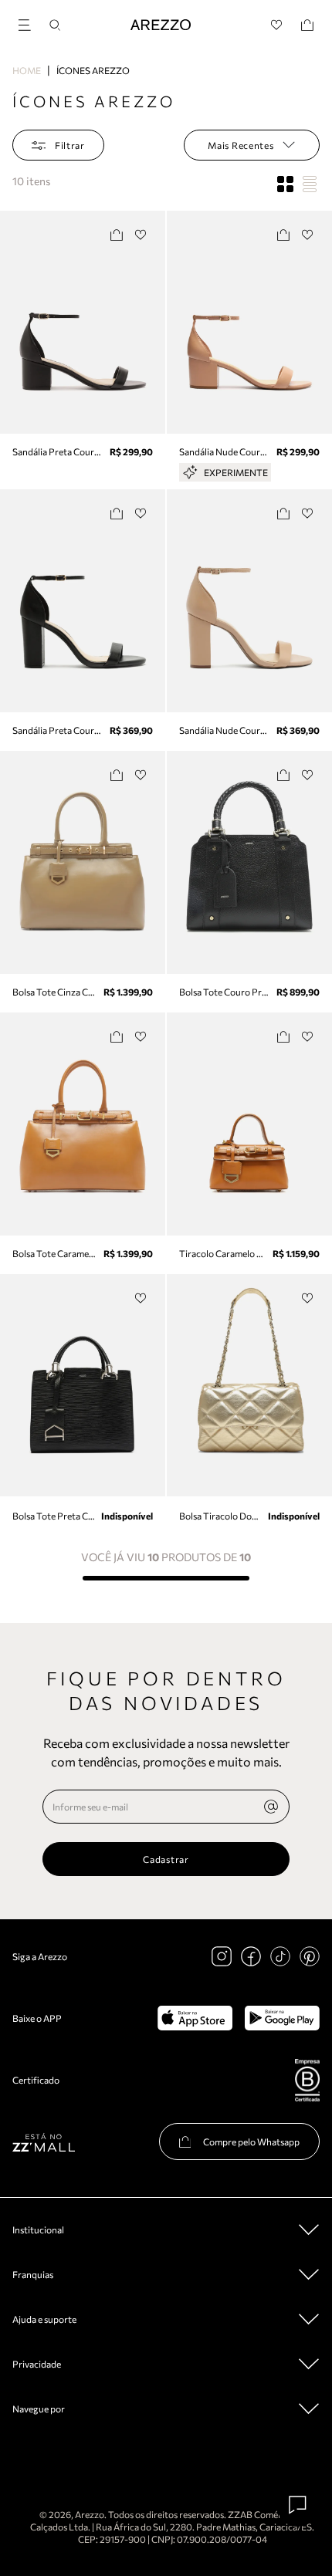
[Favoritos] (277, 25)
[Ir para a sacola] (307, 25)
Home (27, 70)
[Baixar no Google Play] (282, 2018)
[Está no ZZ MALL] (44, 2142)
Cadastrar (166, 1859)
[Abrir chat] (298, 2505)
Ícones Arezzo (93, 70)
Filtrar (70, 145)
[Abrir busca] (55, 25)
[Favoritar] (141, 235)
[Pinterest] (310, 1956)
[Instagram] (222, 1956)
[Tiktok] (280, 1956)
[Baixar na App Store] (195, 2018)
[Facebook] (251, 1956)
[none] (271, 1807)
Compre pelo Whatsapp (251, 2142)
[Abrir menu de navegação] (29, 23)
